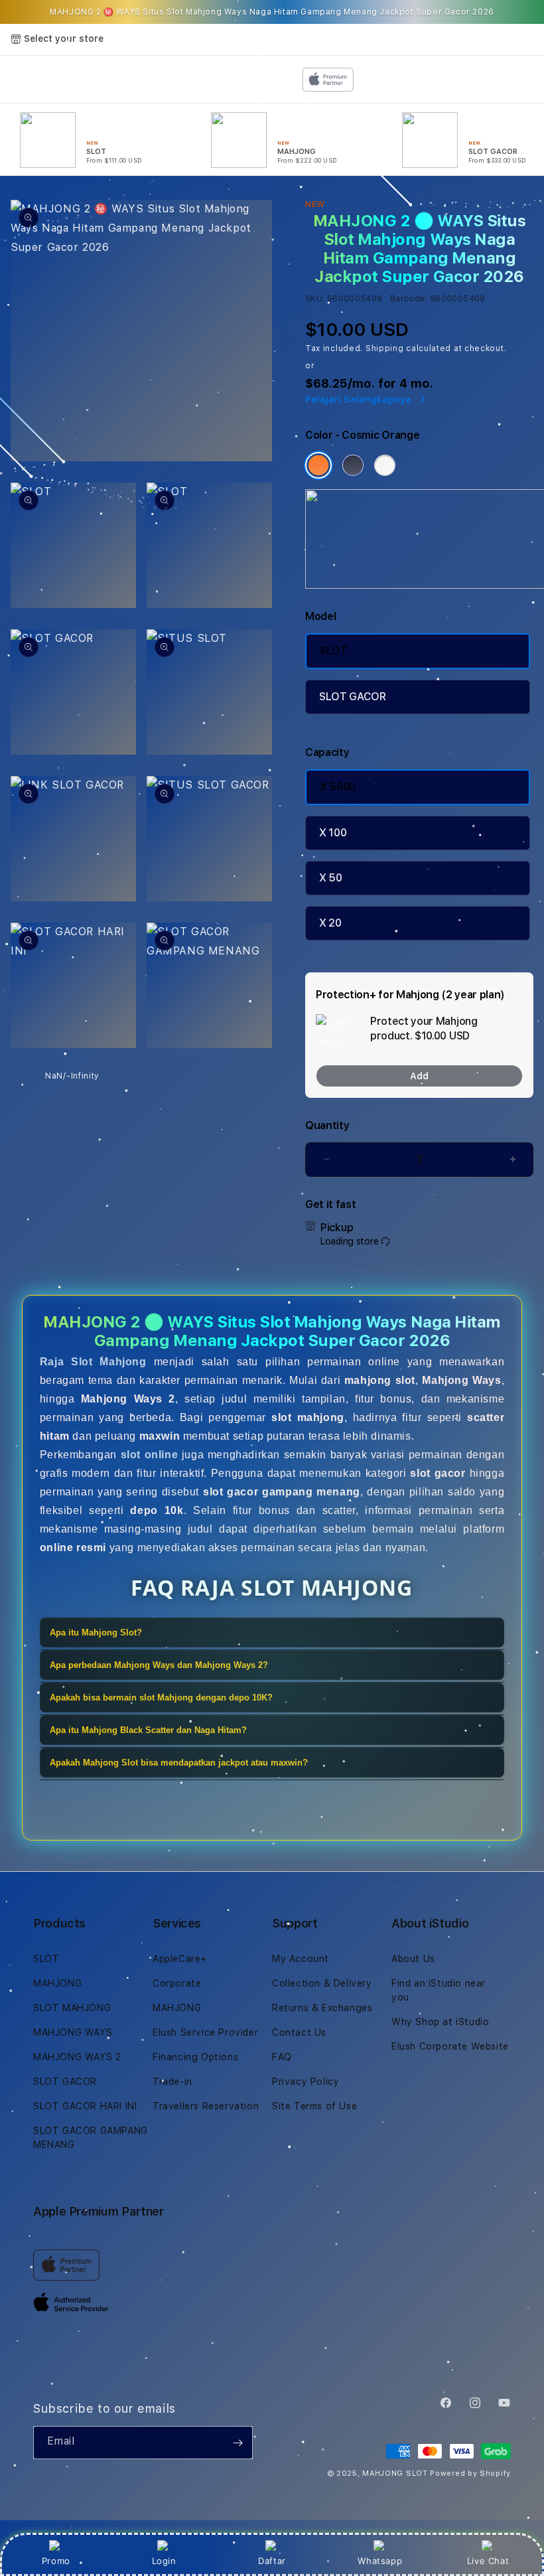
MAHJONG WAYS (73, 2032)
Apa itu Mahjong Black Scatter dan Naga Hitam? (148, 1730)
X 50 (331, 878)
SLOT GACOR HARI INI (85, 2106)
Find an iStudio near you (439, 1990)
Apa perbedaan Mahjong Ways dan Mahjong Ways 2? (159, 1665)
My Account (301, 1959)
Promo (56, 2561)
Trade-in (172, 2082)
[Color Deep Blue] (353, 465)
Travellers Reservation (206, 2106)
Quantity (327, 1125)
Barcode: (409, 299)
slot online (150, 1455)
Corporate (177, 1983)
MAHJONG (57, 1983)
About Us (413, 1959)
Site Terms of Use (314, 2106)
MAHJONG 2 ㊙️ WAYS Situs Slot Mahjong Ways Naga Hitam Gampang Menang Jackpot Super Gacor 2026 (272, 12)
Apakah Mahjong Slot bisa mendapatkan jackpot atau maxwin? (179, 1763)
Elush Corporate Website (450, 2046)
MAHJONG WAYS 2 (77, 2057)
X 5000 (338, 787)
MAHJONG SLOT (395, 2473)
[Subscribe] (238, 2443)
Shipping (385, 348)
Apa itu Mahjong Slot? (96, 1632)
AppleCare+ (180, 1959)
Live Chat (488, 2561)
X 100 (333, 833)
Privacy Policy (306, 2082)
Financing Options (195, 2057)
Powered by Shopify (470, 2473)
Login (164, 2561)
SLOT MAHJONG (72, 2008)
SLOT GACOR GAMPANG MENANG (91, 2138)
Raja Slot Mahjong (93, 1362)
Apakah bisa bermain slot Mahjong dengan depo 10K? (161, 1698)
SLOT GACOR (353, 697)
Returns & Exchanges (322, 2008)
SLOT (334, 651)
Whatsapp (380, 2561)
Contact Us (299, 2032)
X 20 (330, 923)
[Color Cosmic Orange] (318, 465)
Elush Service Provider (205, 2032)
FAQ (282, 2057)
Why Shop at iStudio (440, 2022)
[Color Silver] (385, 465)
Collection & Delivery (322, 1983)
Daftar (272, 2561)
